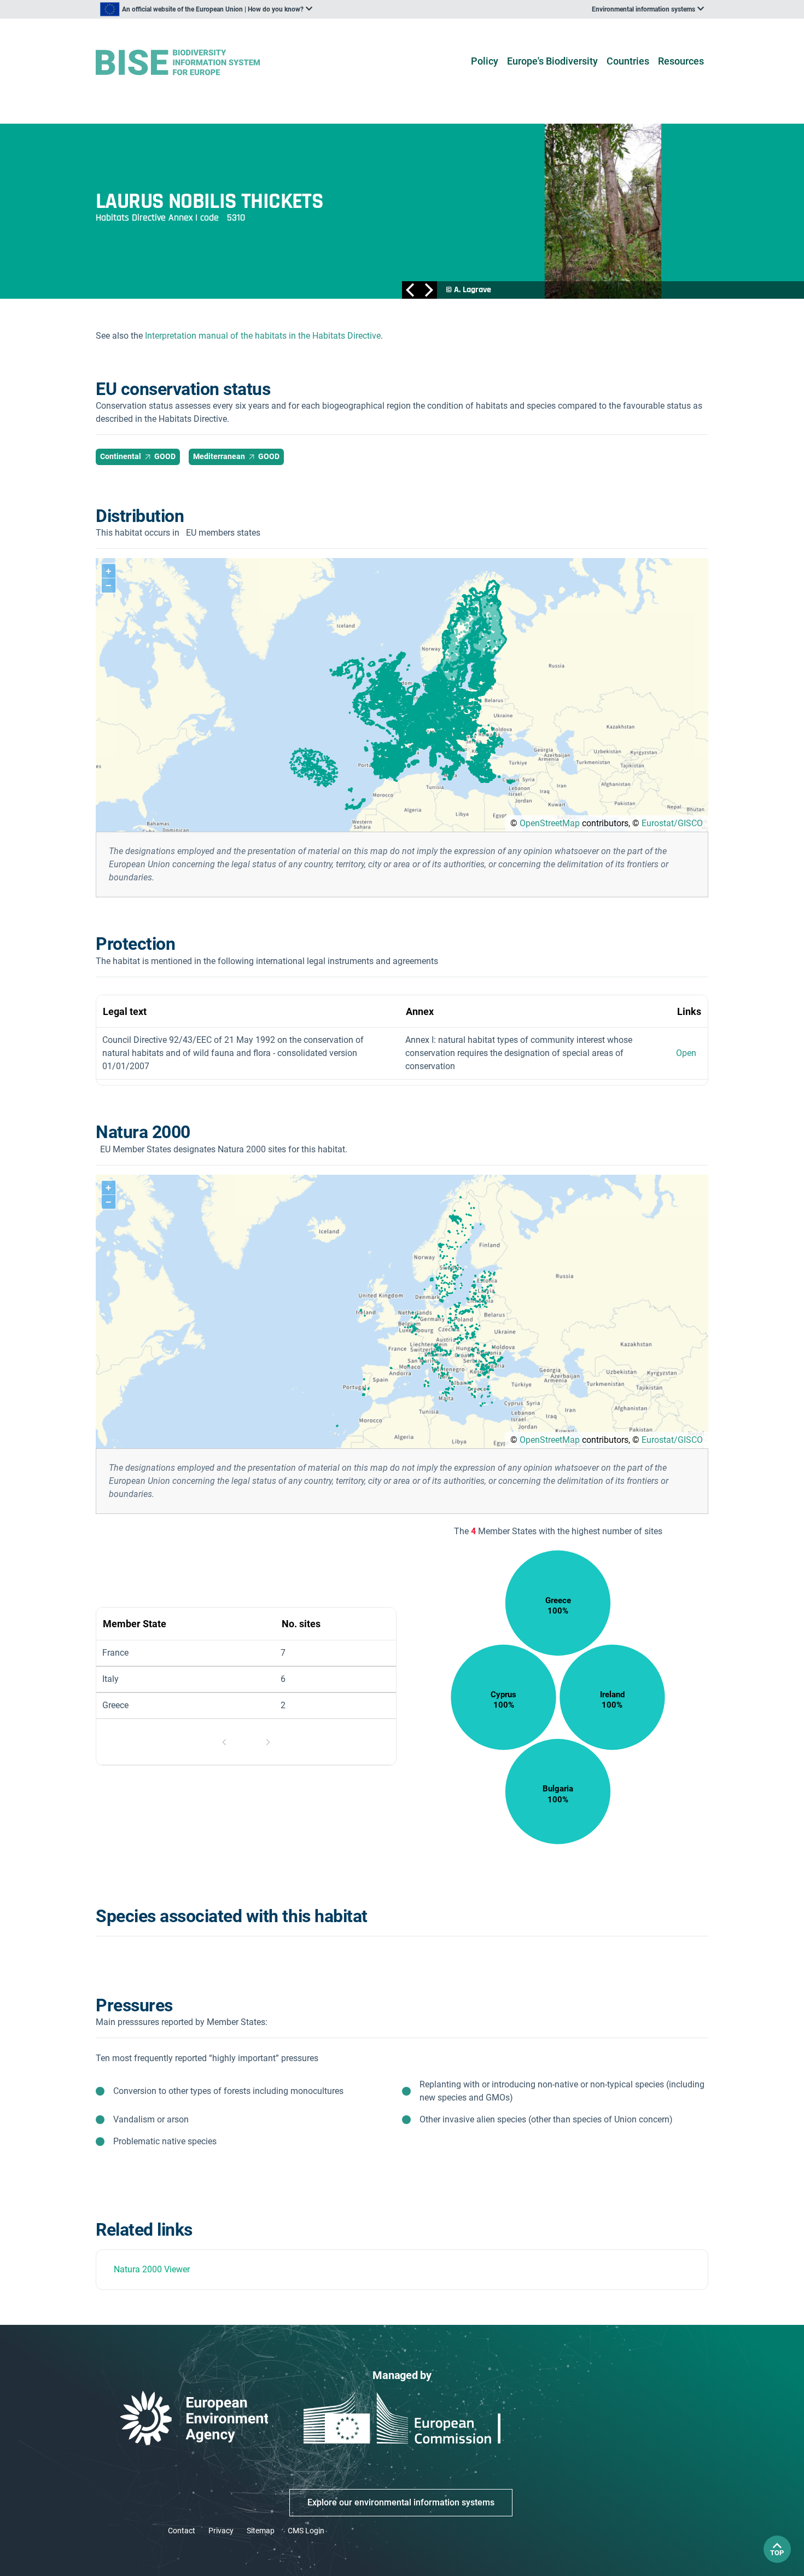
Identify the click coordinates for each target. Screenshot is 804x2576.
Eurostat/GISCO (672, 823)
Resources (681, 61)
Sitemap (261, 2531)
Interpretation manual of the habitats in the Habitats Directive (263, 336)
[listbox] (206, 9)
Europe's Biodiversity (552, 61)
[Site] (195, 63)
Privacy (221, 2531)
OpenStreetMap (550, 823)
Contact (182, 2531)
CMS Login (306, 2531)
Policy (485, 61)
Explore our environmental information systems (401, 2502)
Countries (628, 61)
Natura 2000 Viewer (152, 2269)
